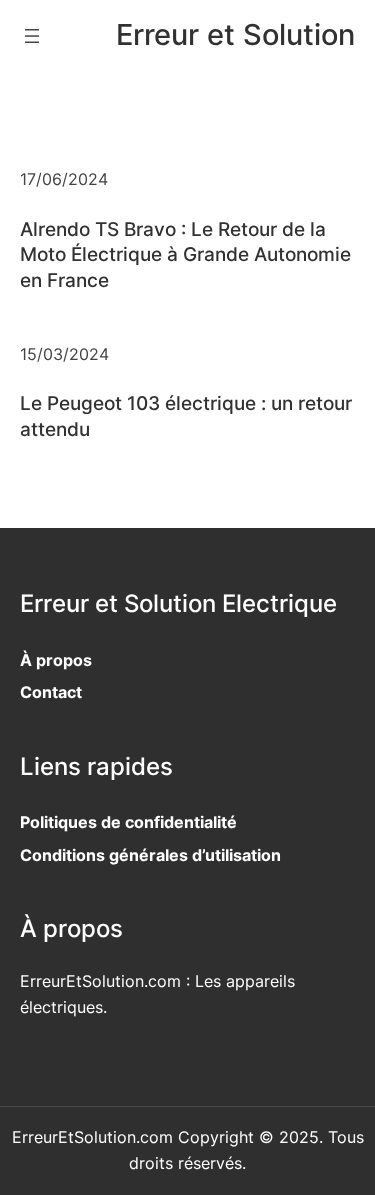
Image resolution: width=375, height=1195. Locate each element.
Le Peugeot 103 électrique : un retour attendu (186, 415)
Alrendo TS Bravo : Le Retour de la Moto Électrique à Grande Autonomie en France (185, 254)
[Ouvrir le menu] (32, 36)
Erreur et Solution (235, 34)
